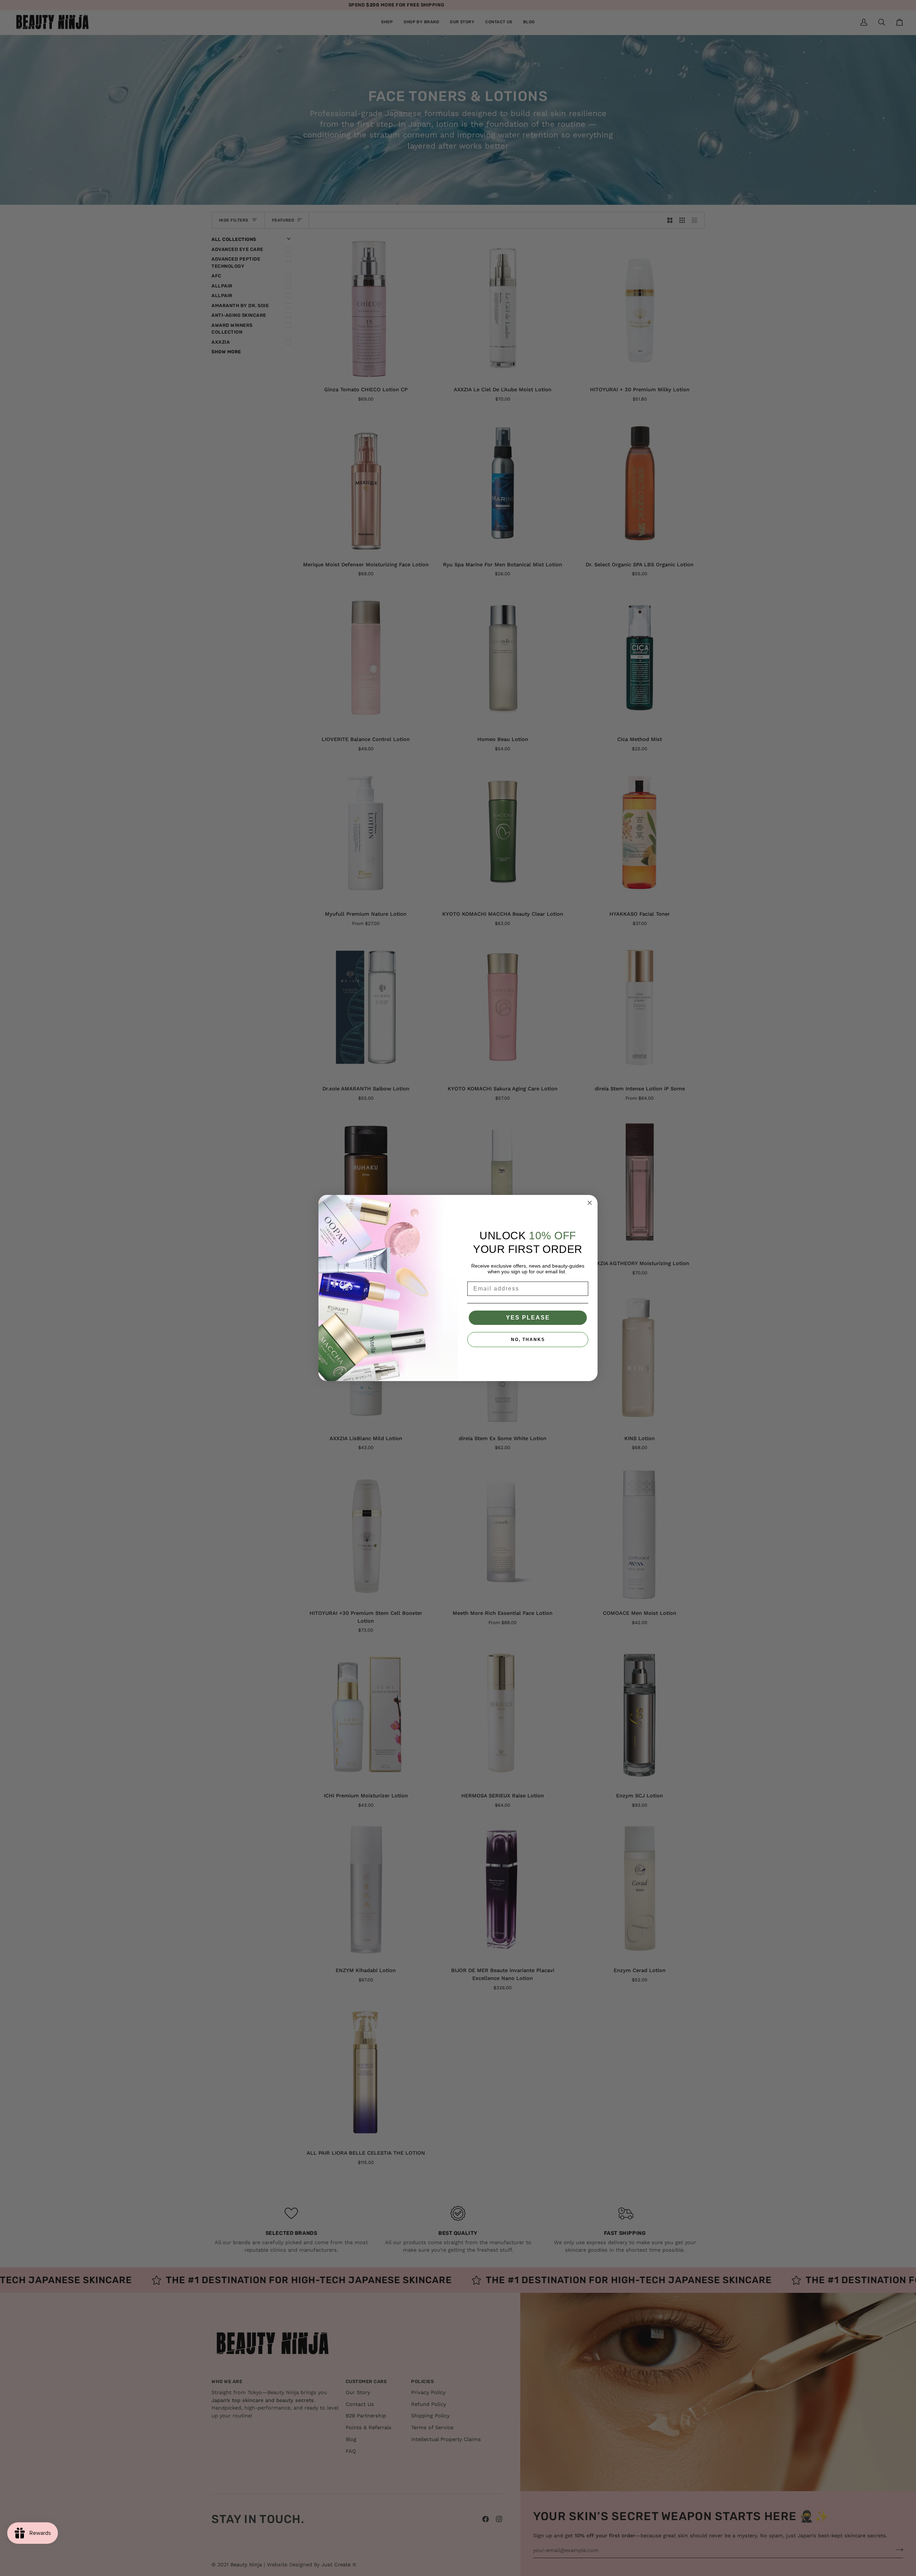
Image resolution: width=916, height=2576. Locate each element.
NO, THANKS (528, 1340)
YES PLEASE (528, 1318)
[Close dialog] (590, 1203)
